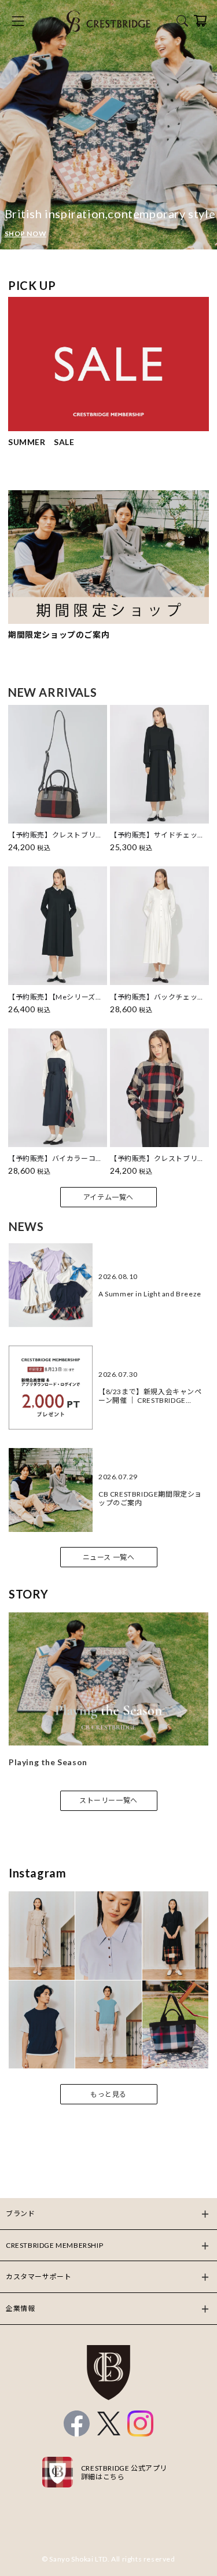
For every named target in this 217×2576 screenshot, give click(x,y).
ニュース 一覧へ (109, 1557)
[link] (108, 125)
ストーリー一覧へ (108, 1800)
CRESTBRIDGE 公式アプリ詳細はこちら (124, 2472)
